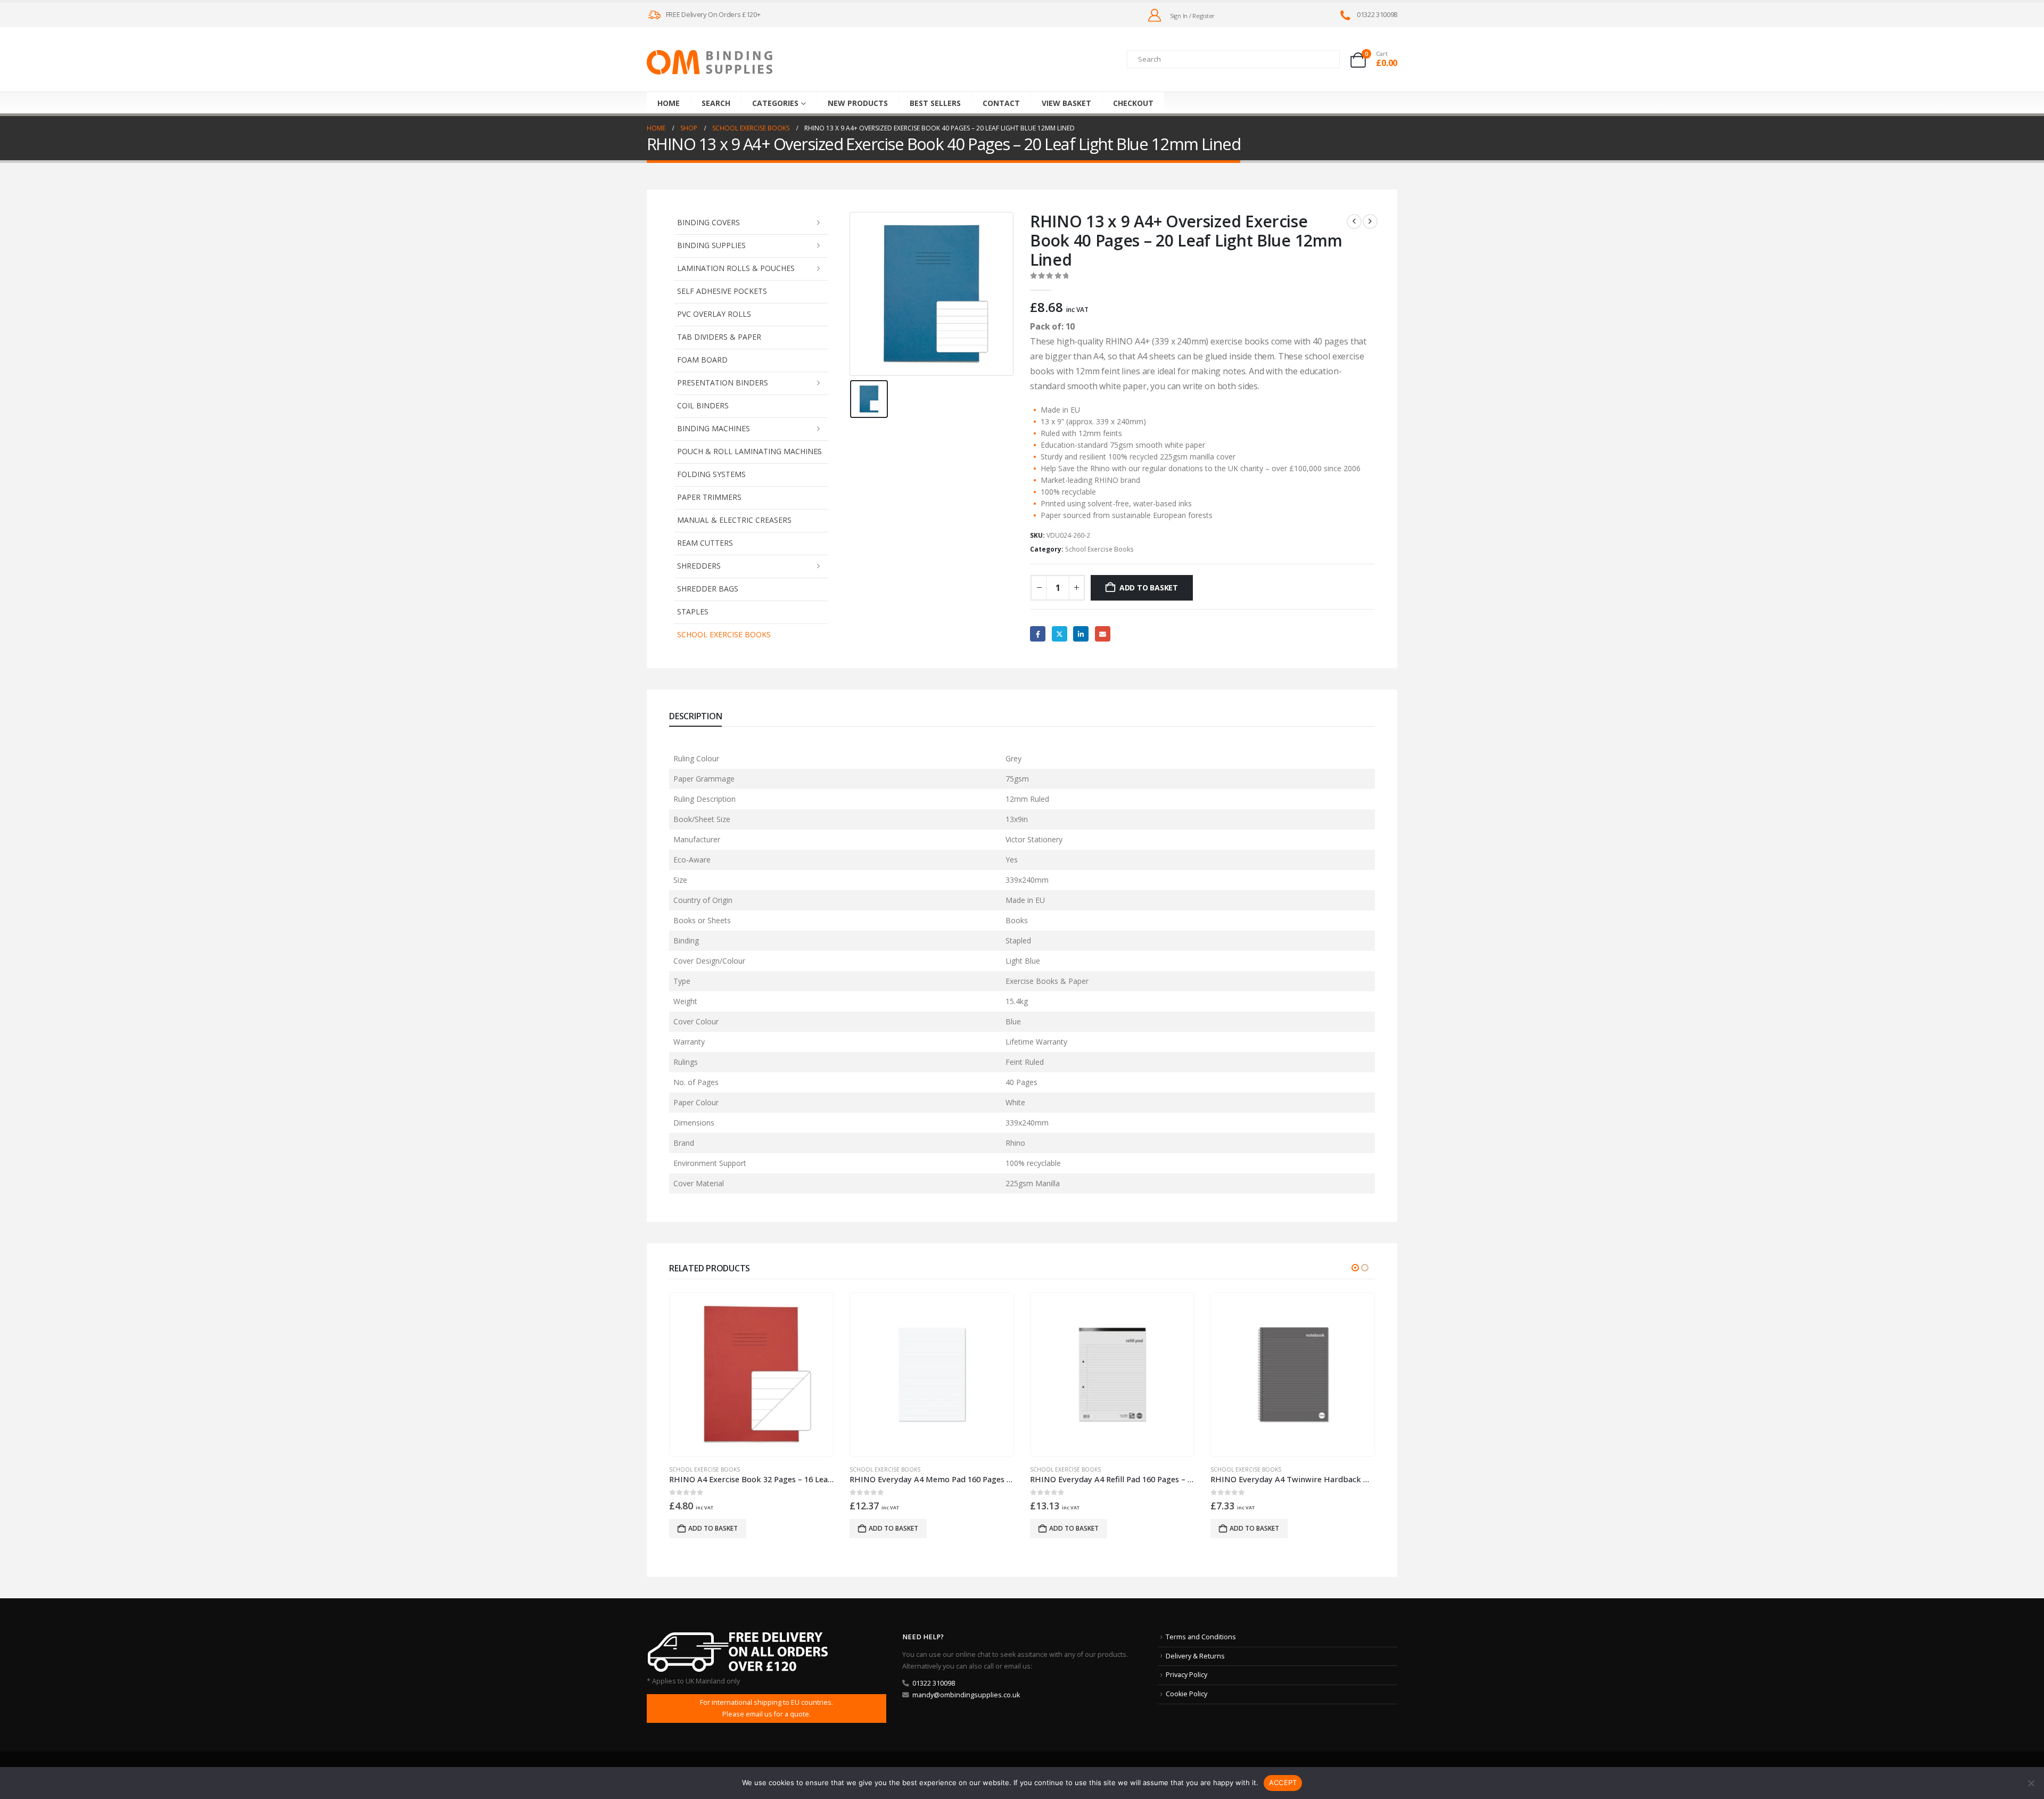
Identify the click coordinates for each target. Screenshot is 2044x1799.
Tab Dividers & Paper (719, 337)
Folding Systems (711, 474)
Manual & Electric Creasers (734, 520)
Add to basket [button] (713, 1528)
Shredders (699, 566)
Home (669, 103)
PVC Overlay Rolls (714, 314)
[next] (1370, 221)
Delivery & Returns (1195, 1656)
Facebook (1038, 634)
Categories (775, 103)
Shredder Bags (708, 589)
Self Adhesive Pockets (722, 291)
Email (1103, 634)
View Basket (1066, 103)
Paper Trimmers (709, 497)
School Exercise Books (724, 634)
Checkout (1133, 103)
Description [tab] (695, 716)
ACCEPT (1283, 1782)
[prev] (1354, 221)
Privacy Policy (1186, 1675)
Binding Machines (714, 428)
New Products (858, 103)
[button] (1355, 1268)
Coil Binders (703, 405)
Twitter (1060, 634)
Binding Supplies (711, 245)
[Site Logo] (710, 62)
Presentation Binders (723, 383)
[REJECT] (2031, 1783)
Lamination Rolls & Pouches (736, 268)
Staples (693, 611)
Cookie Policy (1186, 1694)
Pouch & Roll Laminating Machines (749, 451)
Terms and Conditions (1201, 1637)
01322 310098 (934, 1683)
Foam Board (702, 360)
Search (716, 103)
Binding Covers (708, 222)
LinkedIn (1081, 634)
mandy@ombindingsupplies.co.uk (966, 1695)
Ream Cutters (705, 543)
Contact (1001, 103)
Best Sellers (935, 103)
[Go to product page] (751, 1374)
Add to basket (1149, 588)
